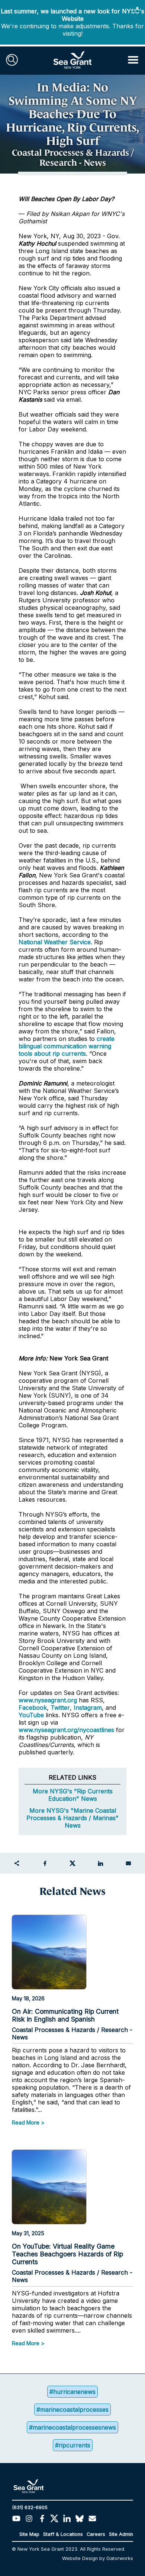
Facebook (33, 1708)
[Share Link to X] (72, 1863)
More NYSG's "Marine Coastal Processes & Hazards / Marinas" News (72, 1818)
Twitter (60, 1708)
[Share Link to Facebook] (45, 1863)
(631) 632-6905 (30, 2507)
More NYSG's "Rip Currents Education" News (73, 1795)
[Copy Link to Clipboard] (17, 1863)
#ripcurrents (73, 2445)
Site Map (29, 2534)
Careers (96, 2534)
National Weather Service (55, 942)
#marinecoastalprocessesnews (72, 2427)
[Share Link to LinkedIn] (100, 1863)
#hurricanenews (72, 2392)
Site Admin (121, 2534)
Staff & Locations (63, 2534)
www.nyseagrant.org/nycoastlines (66, 1730)
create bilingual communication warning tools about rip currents (67, 1046)
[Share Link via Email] (128, 1863)
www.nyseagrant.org (48, 1700)
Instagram (88, 1708)
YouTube (32, 1715)
